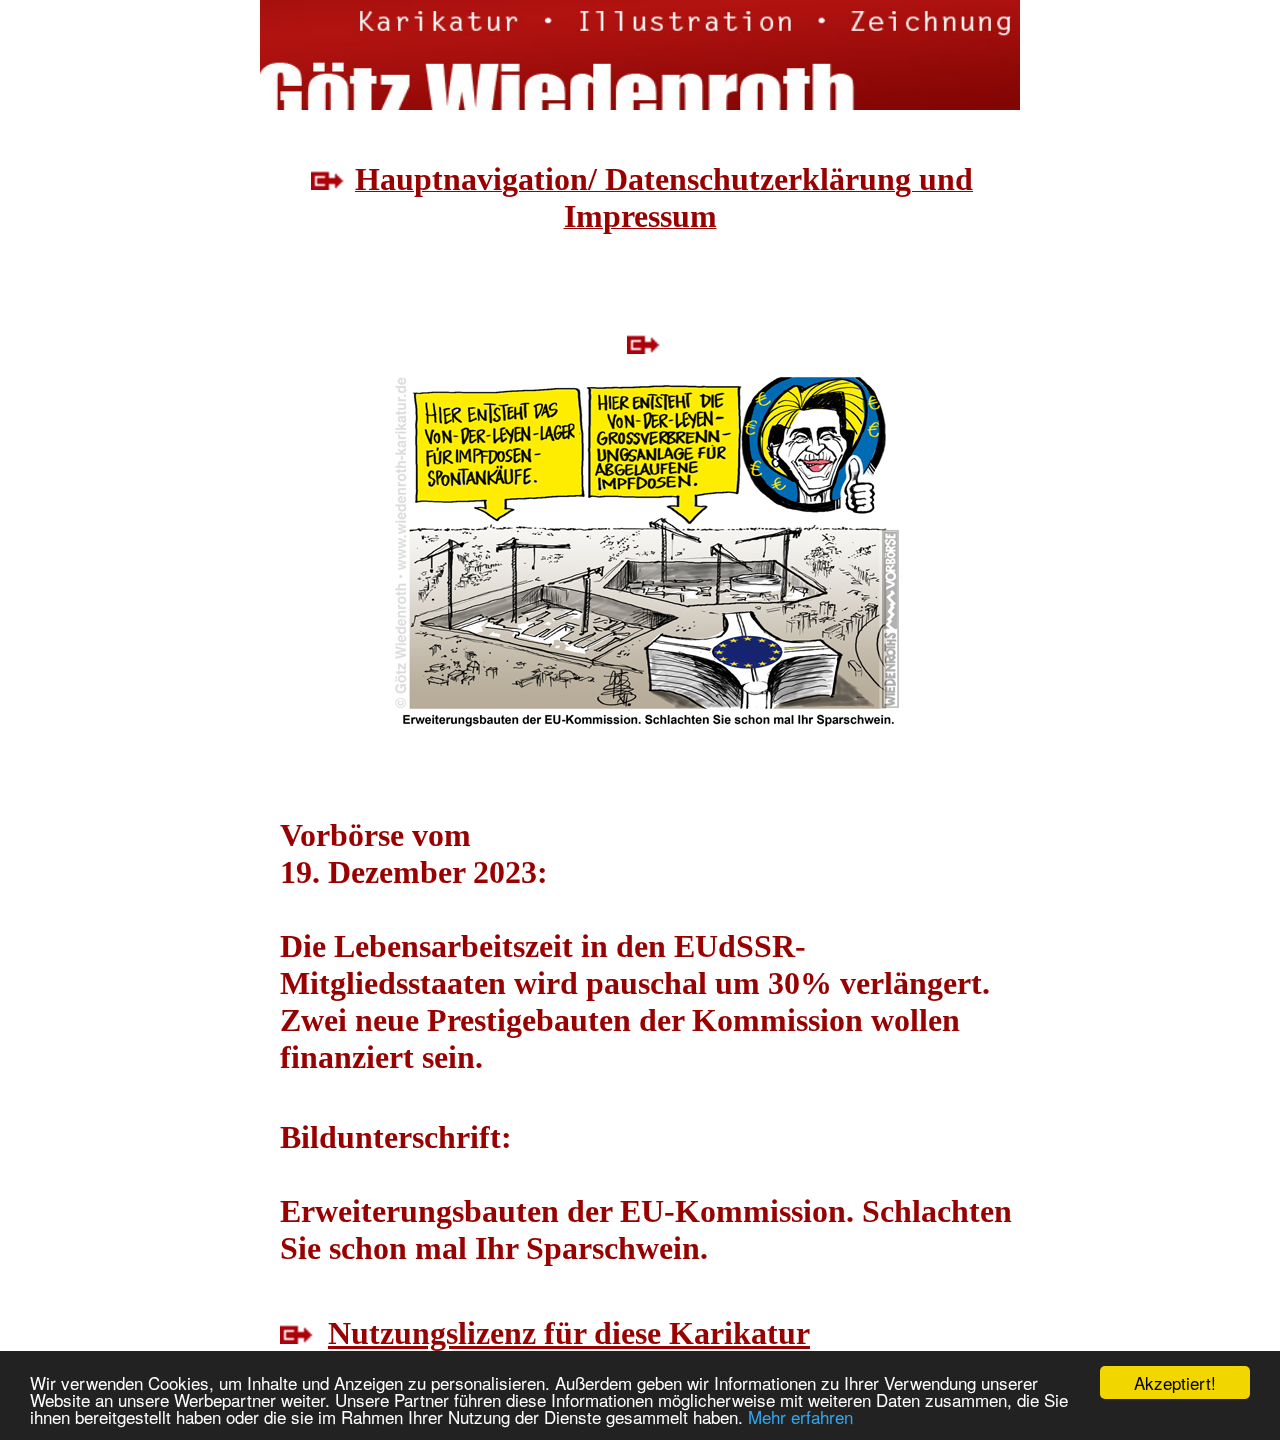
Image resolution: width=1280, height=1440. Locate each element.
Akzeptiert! (1175, 1382)
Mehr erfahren (800, 1416)
